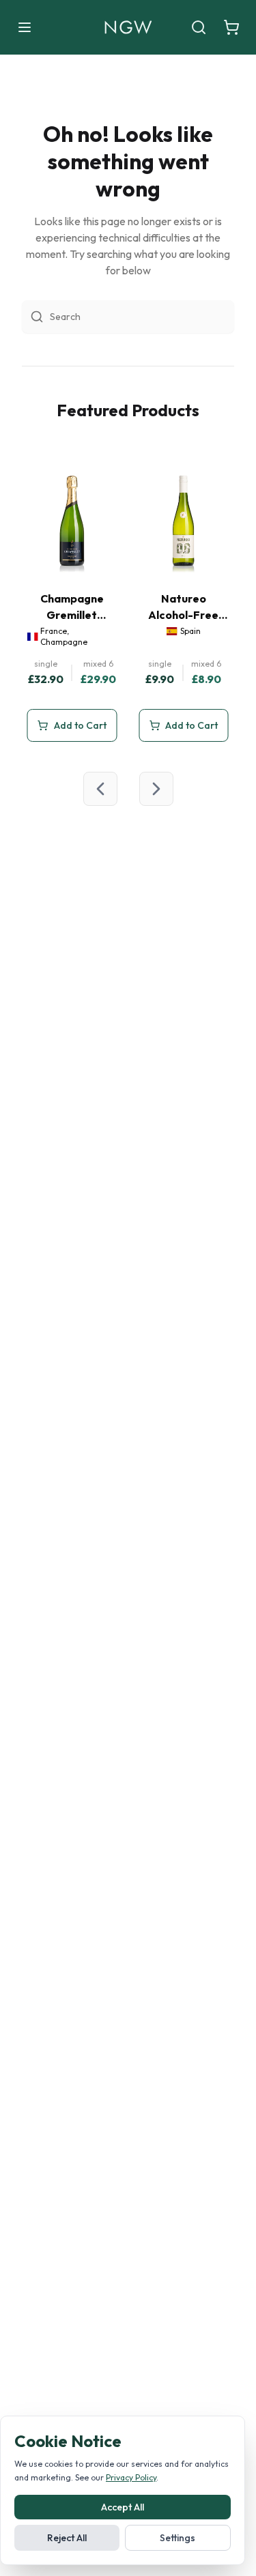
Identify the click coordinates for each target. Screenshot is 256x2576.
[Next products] (156, 789)
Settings (177, 2538)
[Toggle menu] (25, 27)
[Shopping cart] (231, 27)
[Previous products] (100, 789)
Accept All (123, 2507)
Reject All (67, 2538)
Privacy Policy (131, 2477)
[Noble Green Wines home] (128, 27)
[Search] (199, 27)
